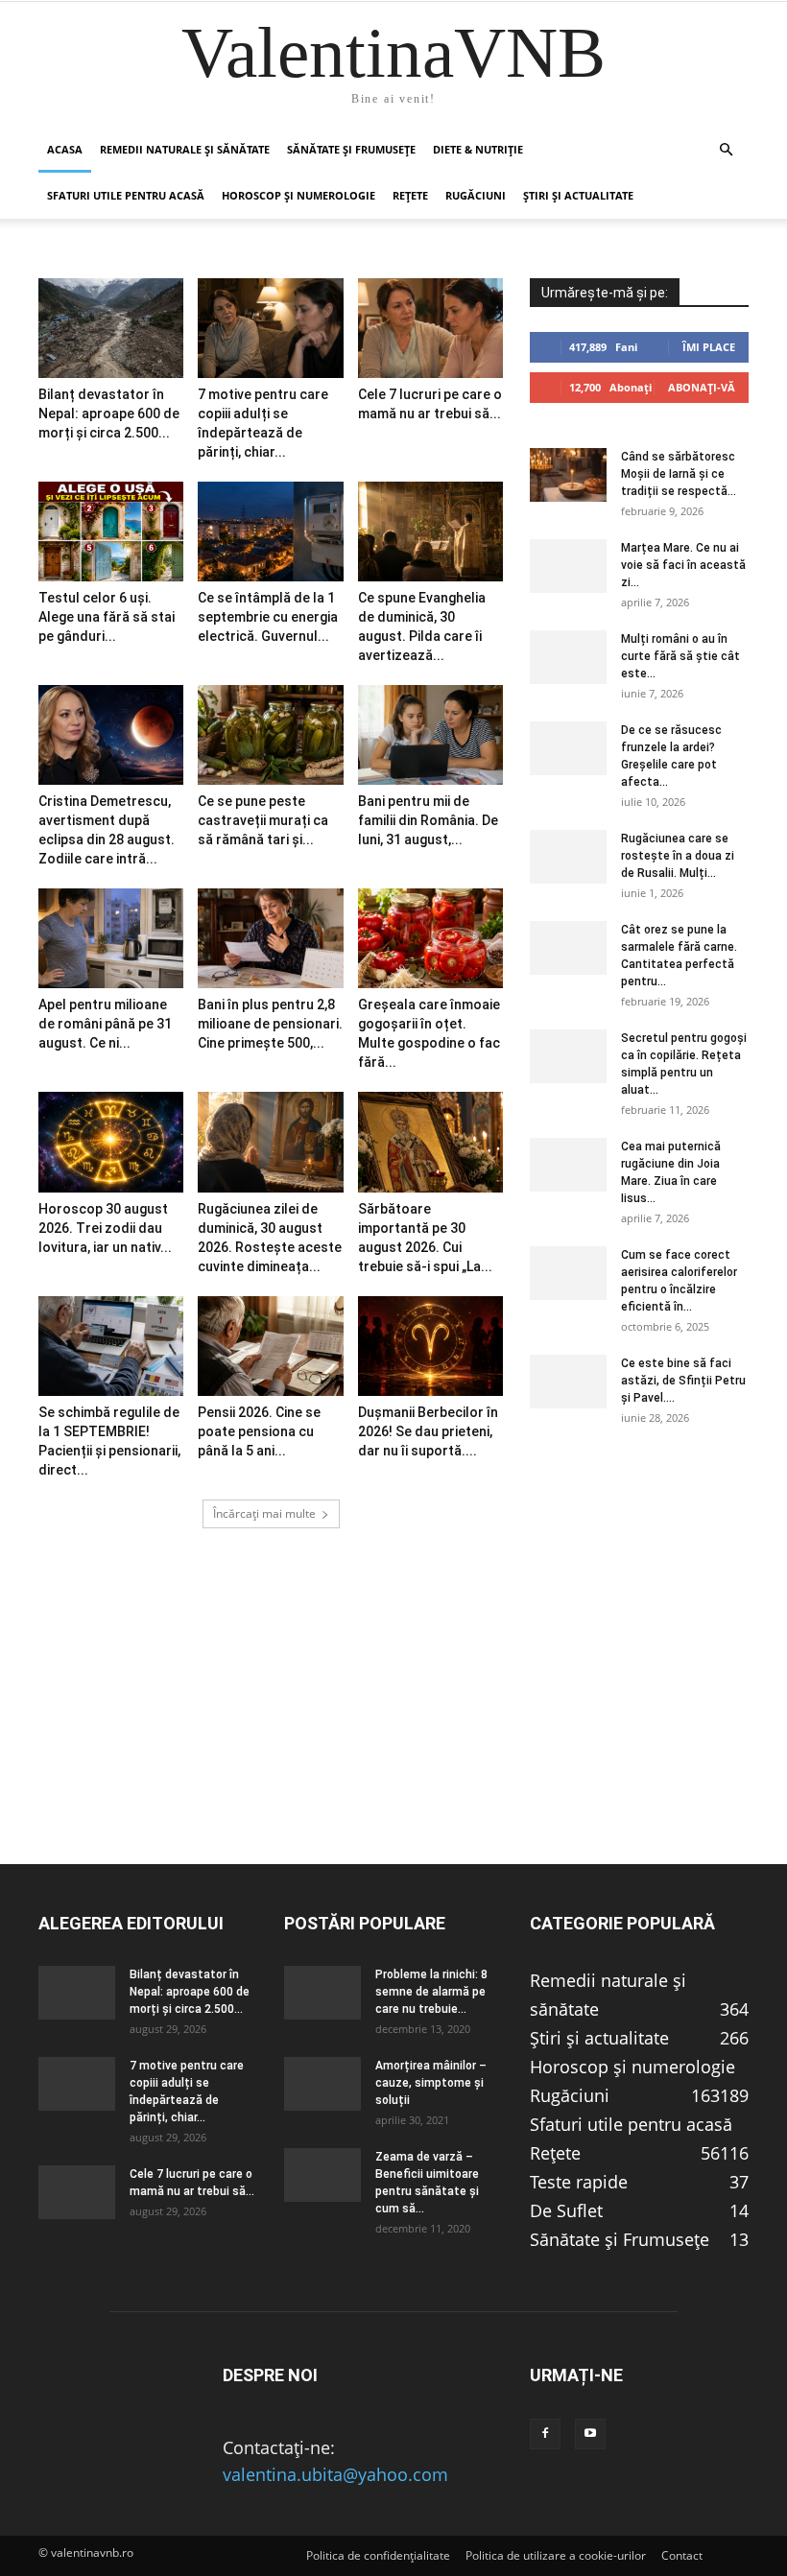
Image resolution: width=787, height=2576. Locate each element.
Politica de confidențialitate (378, 2555)
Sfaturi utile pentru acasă (126, 195)
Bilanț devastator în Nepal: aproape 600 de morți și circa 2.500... (109, 414)
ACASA (65, 149)
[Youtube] (590, 2434)
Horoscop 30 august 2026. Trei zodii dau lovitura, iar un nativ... (105, 1228)
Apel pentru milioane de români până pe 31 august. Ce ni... (105, 1024)
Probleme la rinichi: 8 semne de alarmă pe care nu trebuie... (431, 1992)
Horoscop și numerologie (298, 195)
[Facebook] (545, 2434)
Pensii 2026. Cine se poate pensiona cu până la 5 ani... (259, 1431)
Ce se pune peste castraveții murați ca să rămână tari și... (263, 820)
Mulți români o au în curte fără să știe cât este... (680, 656)
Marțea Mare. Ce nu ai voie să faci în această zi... (683, 565)
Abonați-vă (702, 387)
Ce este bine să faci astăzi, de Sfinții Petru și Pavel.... (683, 1381)
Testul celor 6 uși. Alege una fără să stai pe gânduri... (107, 617)
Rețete (410, 195)
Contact (682, 2555)
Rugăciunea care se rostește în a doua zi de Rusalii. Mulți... (678, 856)
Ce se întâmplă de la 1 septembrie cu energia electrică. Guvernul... (268, 617)
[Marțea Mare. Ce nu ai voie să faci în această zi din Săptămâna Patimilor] (568, 566)
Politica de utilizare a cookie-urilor (556, 2555)
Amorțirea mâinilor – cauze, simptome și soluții (431, 2083)
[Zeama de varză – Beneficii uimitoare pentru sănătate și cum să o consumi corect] (322, 2175)
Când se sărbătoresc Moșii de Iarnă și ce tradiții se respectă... (679, 474)
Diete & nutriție (478, 149)
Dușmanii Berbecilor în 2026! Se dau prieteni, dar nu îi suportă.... (428, 1431)
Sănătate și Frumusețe (351, 149)
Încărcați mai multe (264, 1513)
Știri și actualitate (578, 195)
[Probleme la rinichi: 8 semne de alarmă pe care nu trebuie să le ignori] (322, 1993)
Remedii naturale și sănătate (185, 149)
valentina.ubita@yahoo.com (335, 2474)
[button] (726, 149)
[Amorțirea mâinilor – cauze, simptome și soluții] (322, 2084)
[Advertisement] (393, 1729)
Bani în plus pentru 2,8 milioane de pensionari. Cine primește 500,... (270, 1024)
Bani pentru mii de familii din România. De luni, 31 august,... (428, 820)
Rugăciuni (476, 195)
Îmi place (709, 347)
